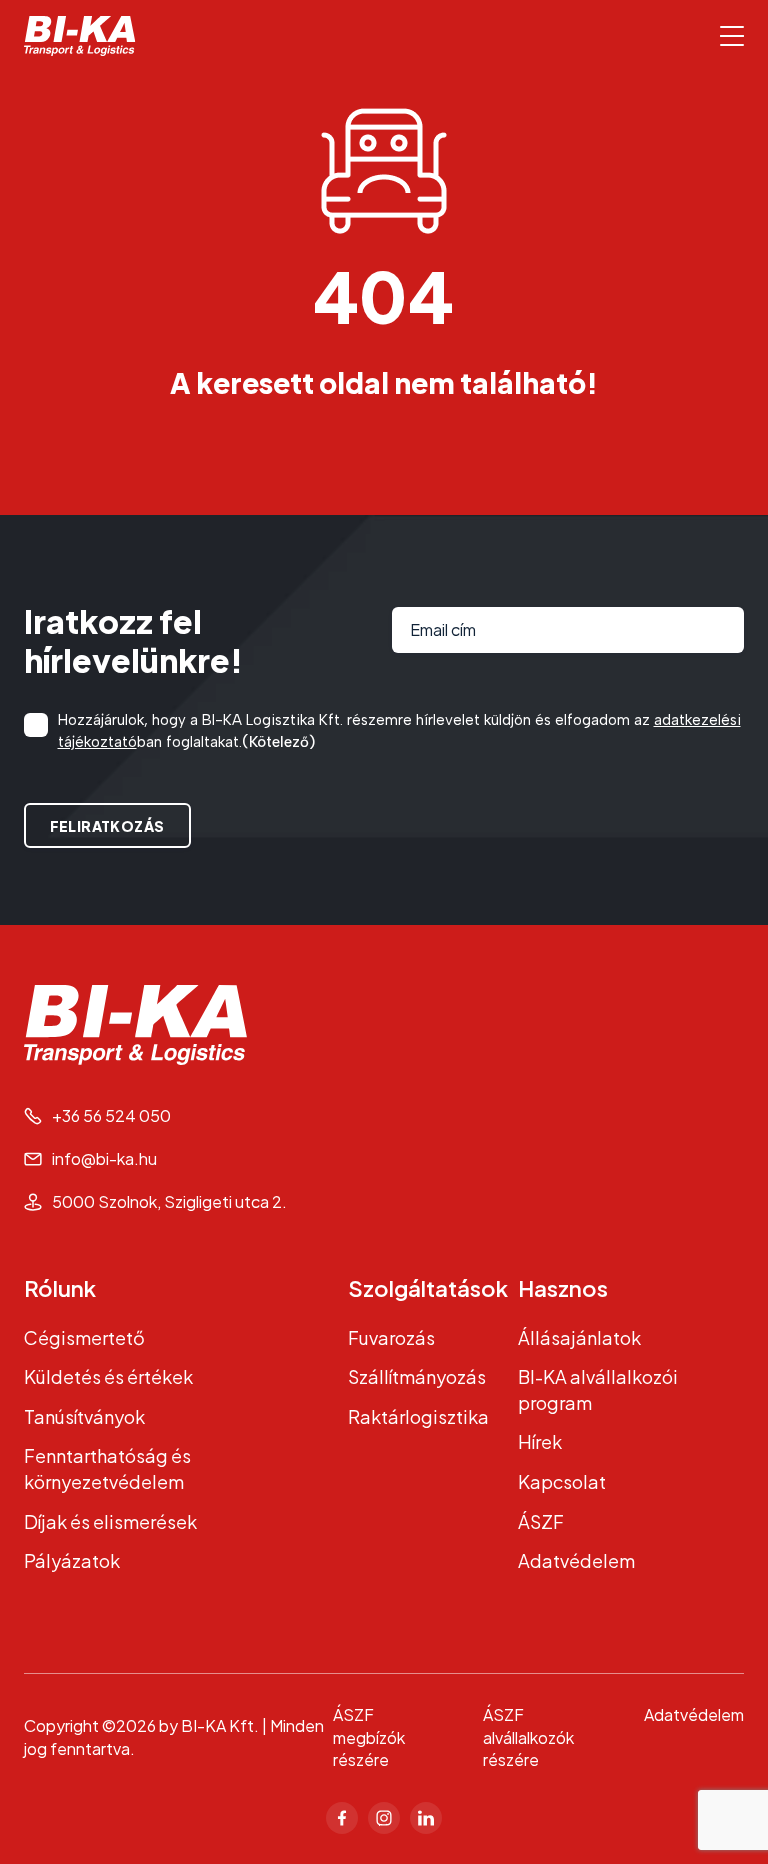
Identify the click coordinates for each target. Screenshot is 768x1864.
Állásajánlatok (579, 1337)
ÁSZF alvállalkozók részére (528, 1737)
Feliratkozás (107, 826)
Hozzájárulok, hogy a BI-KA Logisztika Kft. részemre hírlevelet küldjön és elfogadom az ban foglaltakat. (399, 730)
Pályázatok (72, 1560)
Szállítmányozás (417, 1376)
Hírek (540, 1441)
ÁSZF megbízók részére (369, 1737)
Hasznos (563, 1288)
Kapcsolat (562, 1481)
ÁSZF (541, 1521)
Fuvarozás (391, 1337)
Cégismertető (84, 1337)
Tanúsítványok (84, 1416)
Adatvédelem (576, 1560)
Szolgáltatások (428, 1288)
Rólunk (60, 1288)
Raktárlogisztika (418, 1416)
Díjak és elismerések (110, 1521)
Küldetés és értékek (108, 1376)
